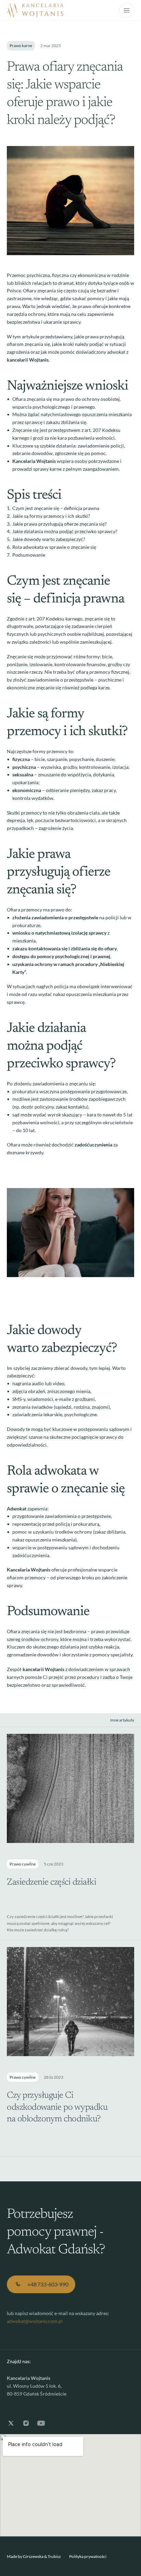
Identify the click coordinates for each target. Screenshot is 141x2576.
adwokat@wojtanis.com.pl (35, 2321)
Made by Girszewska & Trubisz (34, 2556)
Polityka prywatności (88, 2556)
